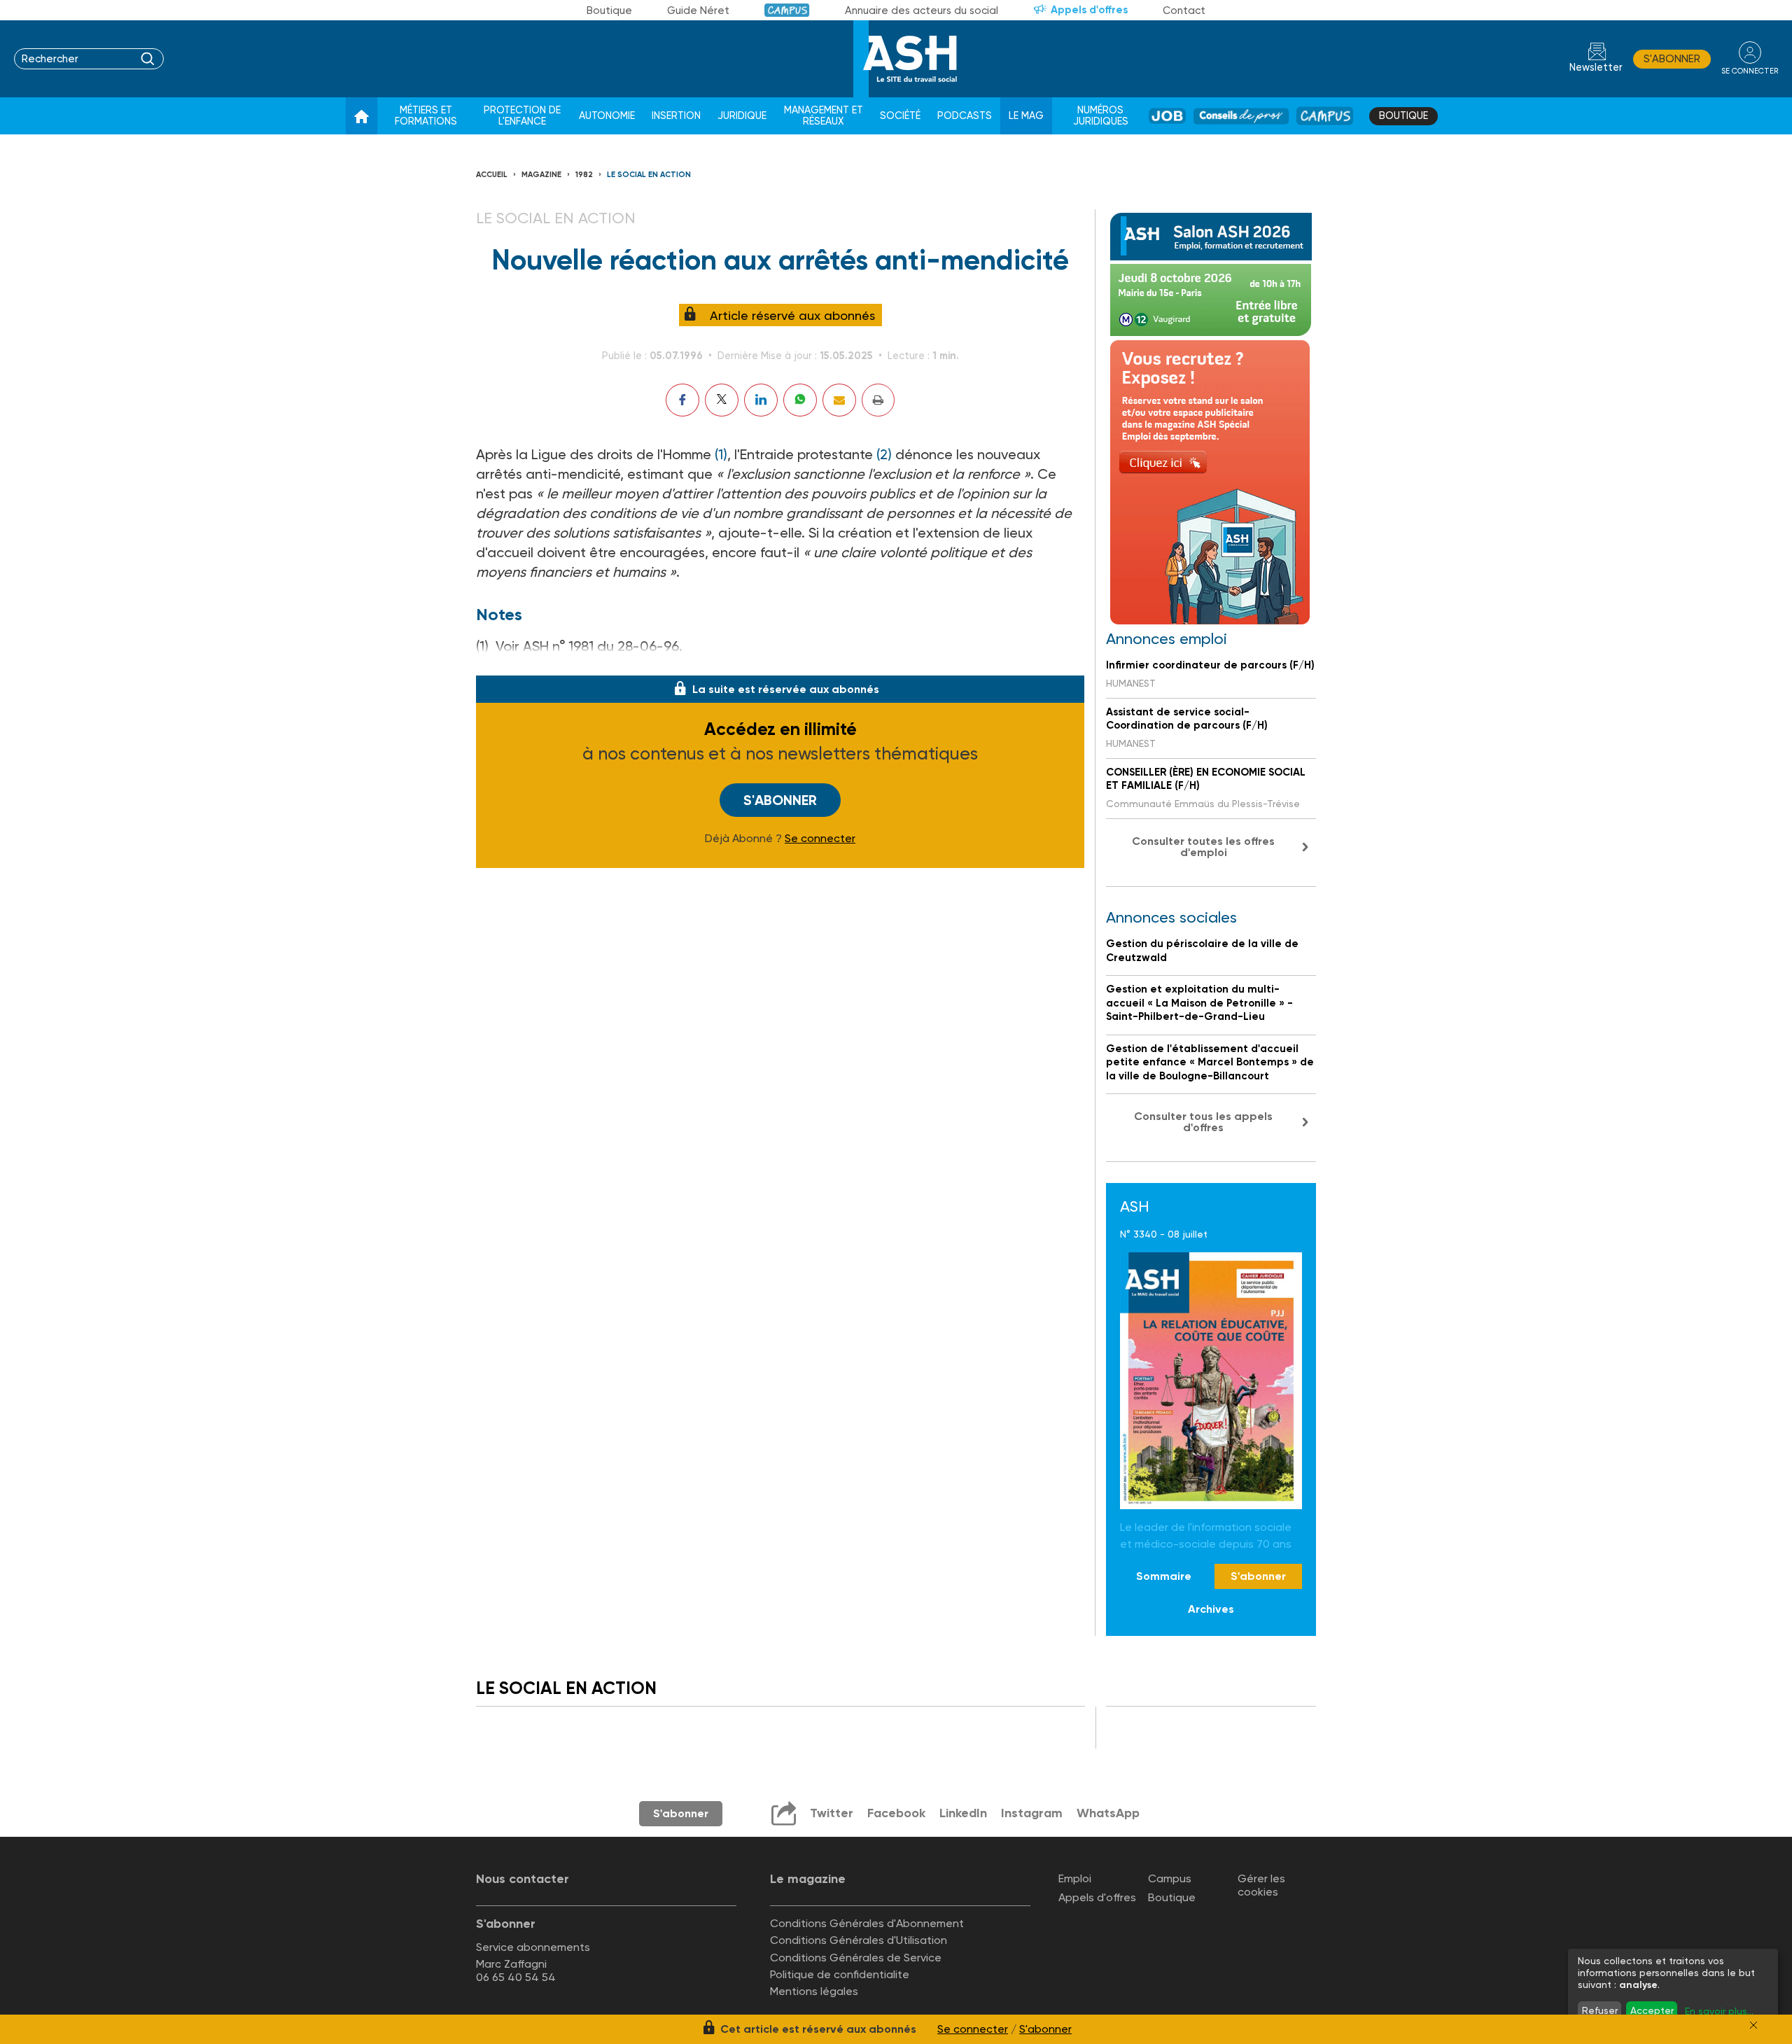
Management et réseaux (824, 116)
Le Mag (1026, 116)
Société (900, 116)
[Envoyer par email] (839, 400)
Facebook (896, 1813)
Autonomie (607, 116)
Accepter (1652, 2010)
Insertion (676, 116)
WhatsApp (1108, 1813)
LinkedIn (963, 1813)
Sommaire (1164, 1576)
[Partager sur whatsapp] (800, 400)
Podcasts (965, 116)
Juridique (742, 116)
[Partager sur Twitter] (722, 400)
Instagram (1032, 1813)
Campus (787, 10)
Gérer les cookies (1261, 1885)
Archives (1211, 1609)
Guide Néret (698, 10)
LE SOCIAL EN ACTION (649, 175)
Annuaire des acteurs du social (922, 10)
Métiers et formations (426, 116)
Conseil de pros (1241, 116)
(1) (721, 454)
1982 (584, 175)
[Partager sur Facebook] (682, 400)
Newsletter (1596, 68)
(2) (884, 454)
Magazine (541, 175)
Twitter (832, 1813)
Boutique (609, 10)
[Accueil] (362, 116)
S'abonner (1672, 59)
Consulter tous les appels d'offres (1203, 1122)
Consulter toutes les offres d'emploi (1203, 847)
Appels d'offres (1089, 10)
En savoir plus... (1719, 2011)
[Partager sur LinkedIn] (761, 400)
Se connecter (820, 839)
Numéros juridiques (1101, 116)
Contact (1184, 10)
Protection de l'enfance (522, 116)
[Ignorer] (1753, 2025)
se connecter (1750, 71)
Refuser (1600, 2010)
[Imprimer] (878, 400)
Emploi (1075, 1878)
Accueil (492, 175)
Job (1167, 116)
